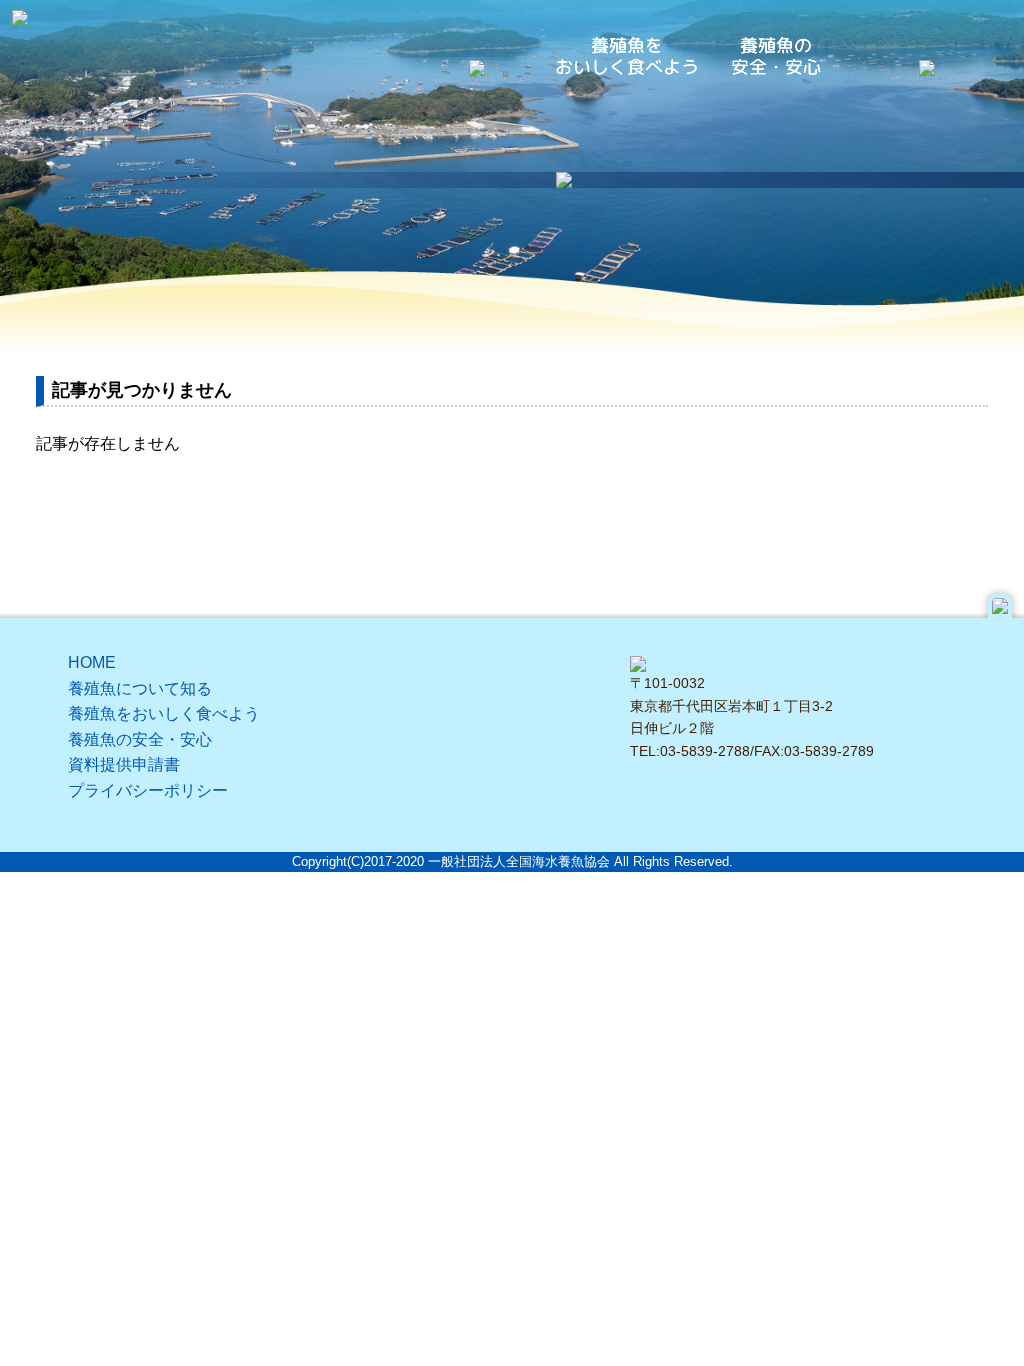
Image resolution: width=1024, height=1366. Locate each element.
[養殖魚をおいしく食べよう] (627, 56)
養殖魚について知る (140, 688)
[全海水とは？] (927, 63)
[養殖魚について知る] (477, 63)
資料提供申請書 (124, 764)
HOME (92, 662)
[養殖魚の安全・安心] (777, 56)
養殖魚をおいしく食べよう (164, 713)
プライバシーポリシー (148, 790)
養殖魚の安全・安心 (140, 739)
